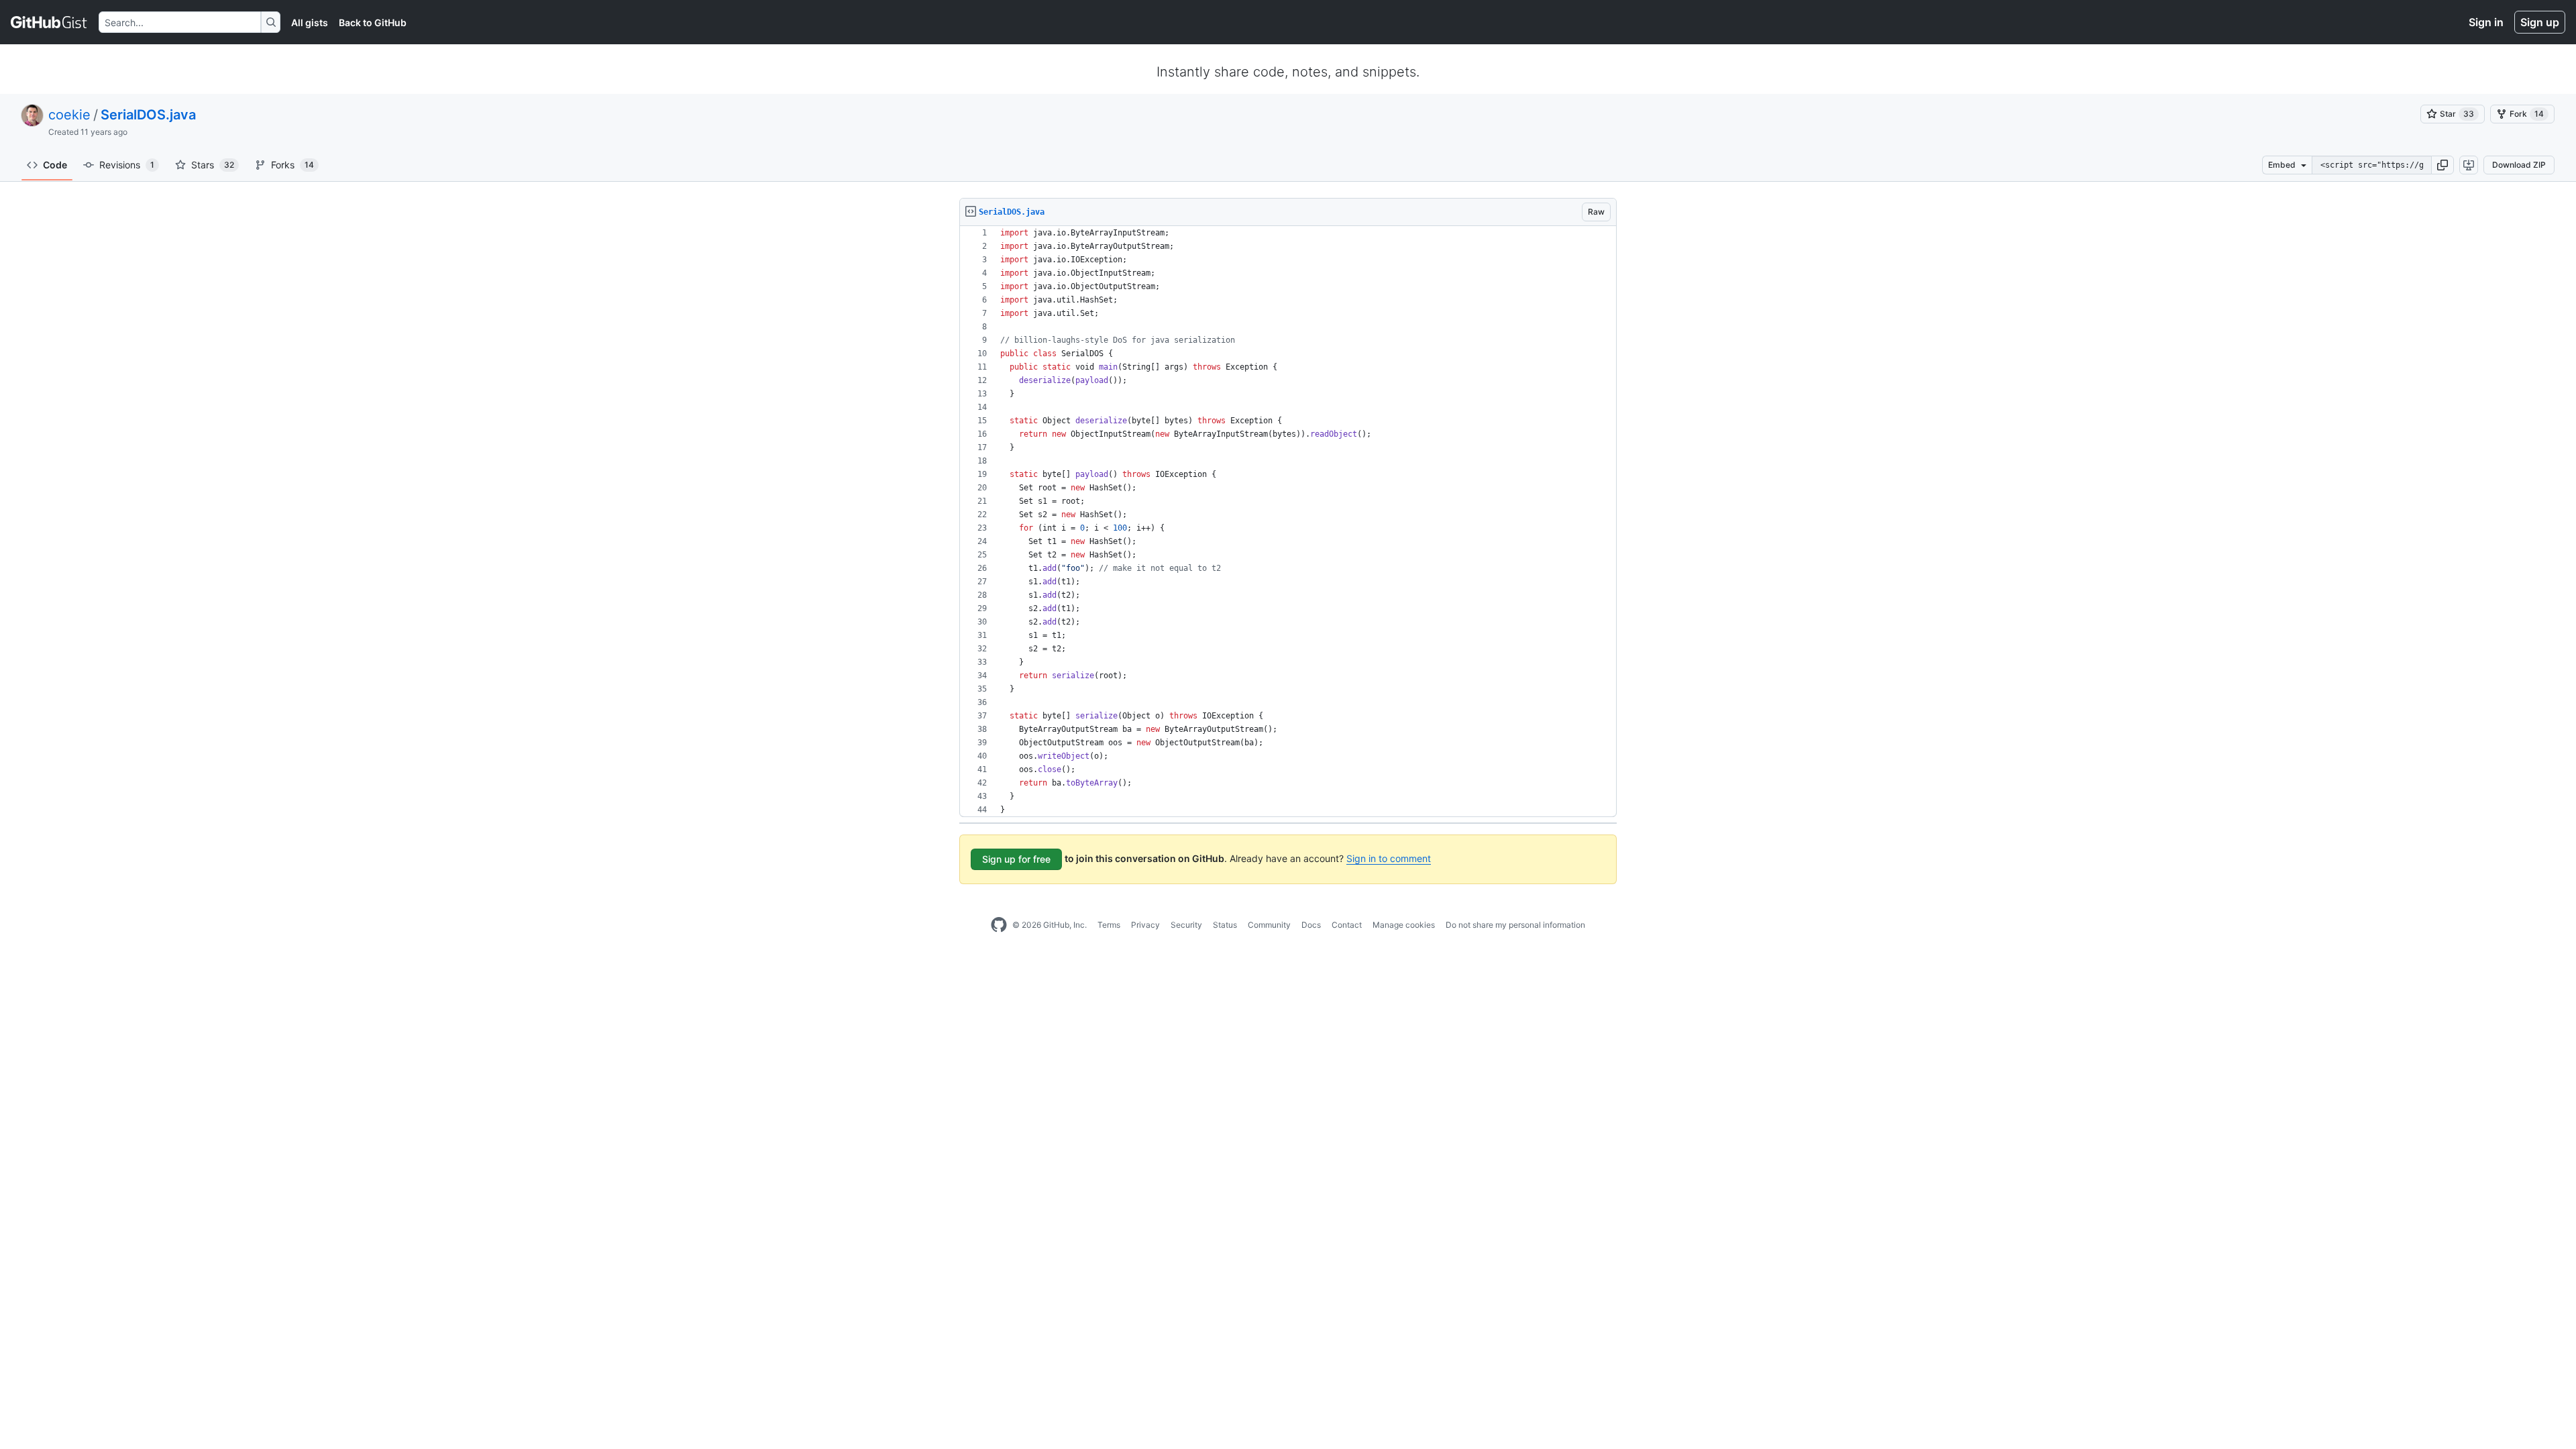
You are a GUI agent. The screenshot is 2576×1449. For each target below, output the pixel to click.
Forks (292, 165)
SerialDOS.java (148, 115)
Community (1269, 925)
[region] (1288, 522)
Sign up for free (1016, 859)
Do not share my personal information (1515, 925)
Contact (1347, 925)
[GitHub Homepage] (999, 925)
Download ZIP (2519, 165)
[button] (2443, 165)
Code (55, 165)
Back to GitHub (373, 22)
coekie (69, 115)
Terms (1109, 925)
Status (1225, 925)
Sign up (2540, 22)
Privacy (1145, 925)
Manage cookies (1404, 925)
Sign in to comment (1389, 858)
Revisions (127, 165)
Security (1186, 925)
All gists (310, 22)
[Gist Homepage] (49, 22)
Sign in (2486, 22)
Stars (213, 165)
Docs (1311, 925)
